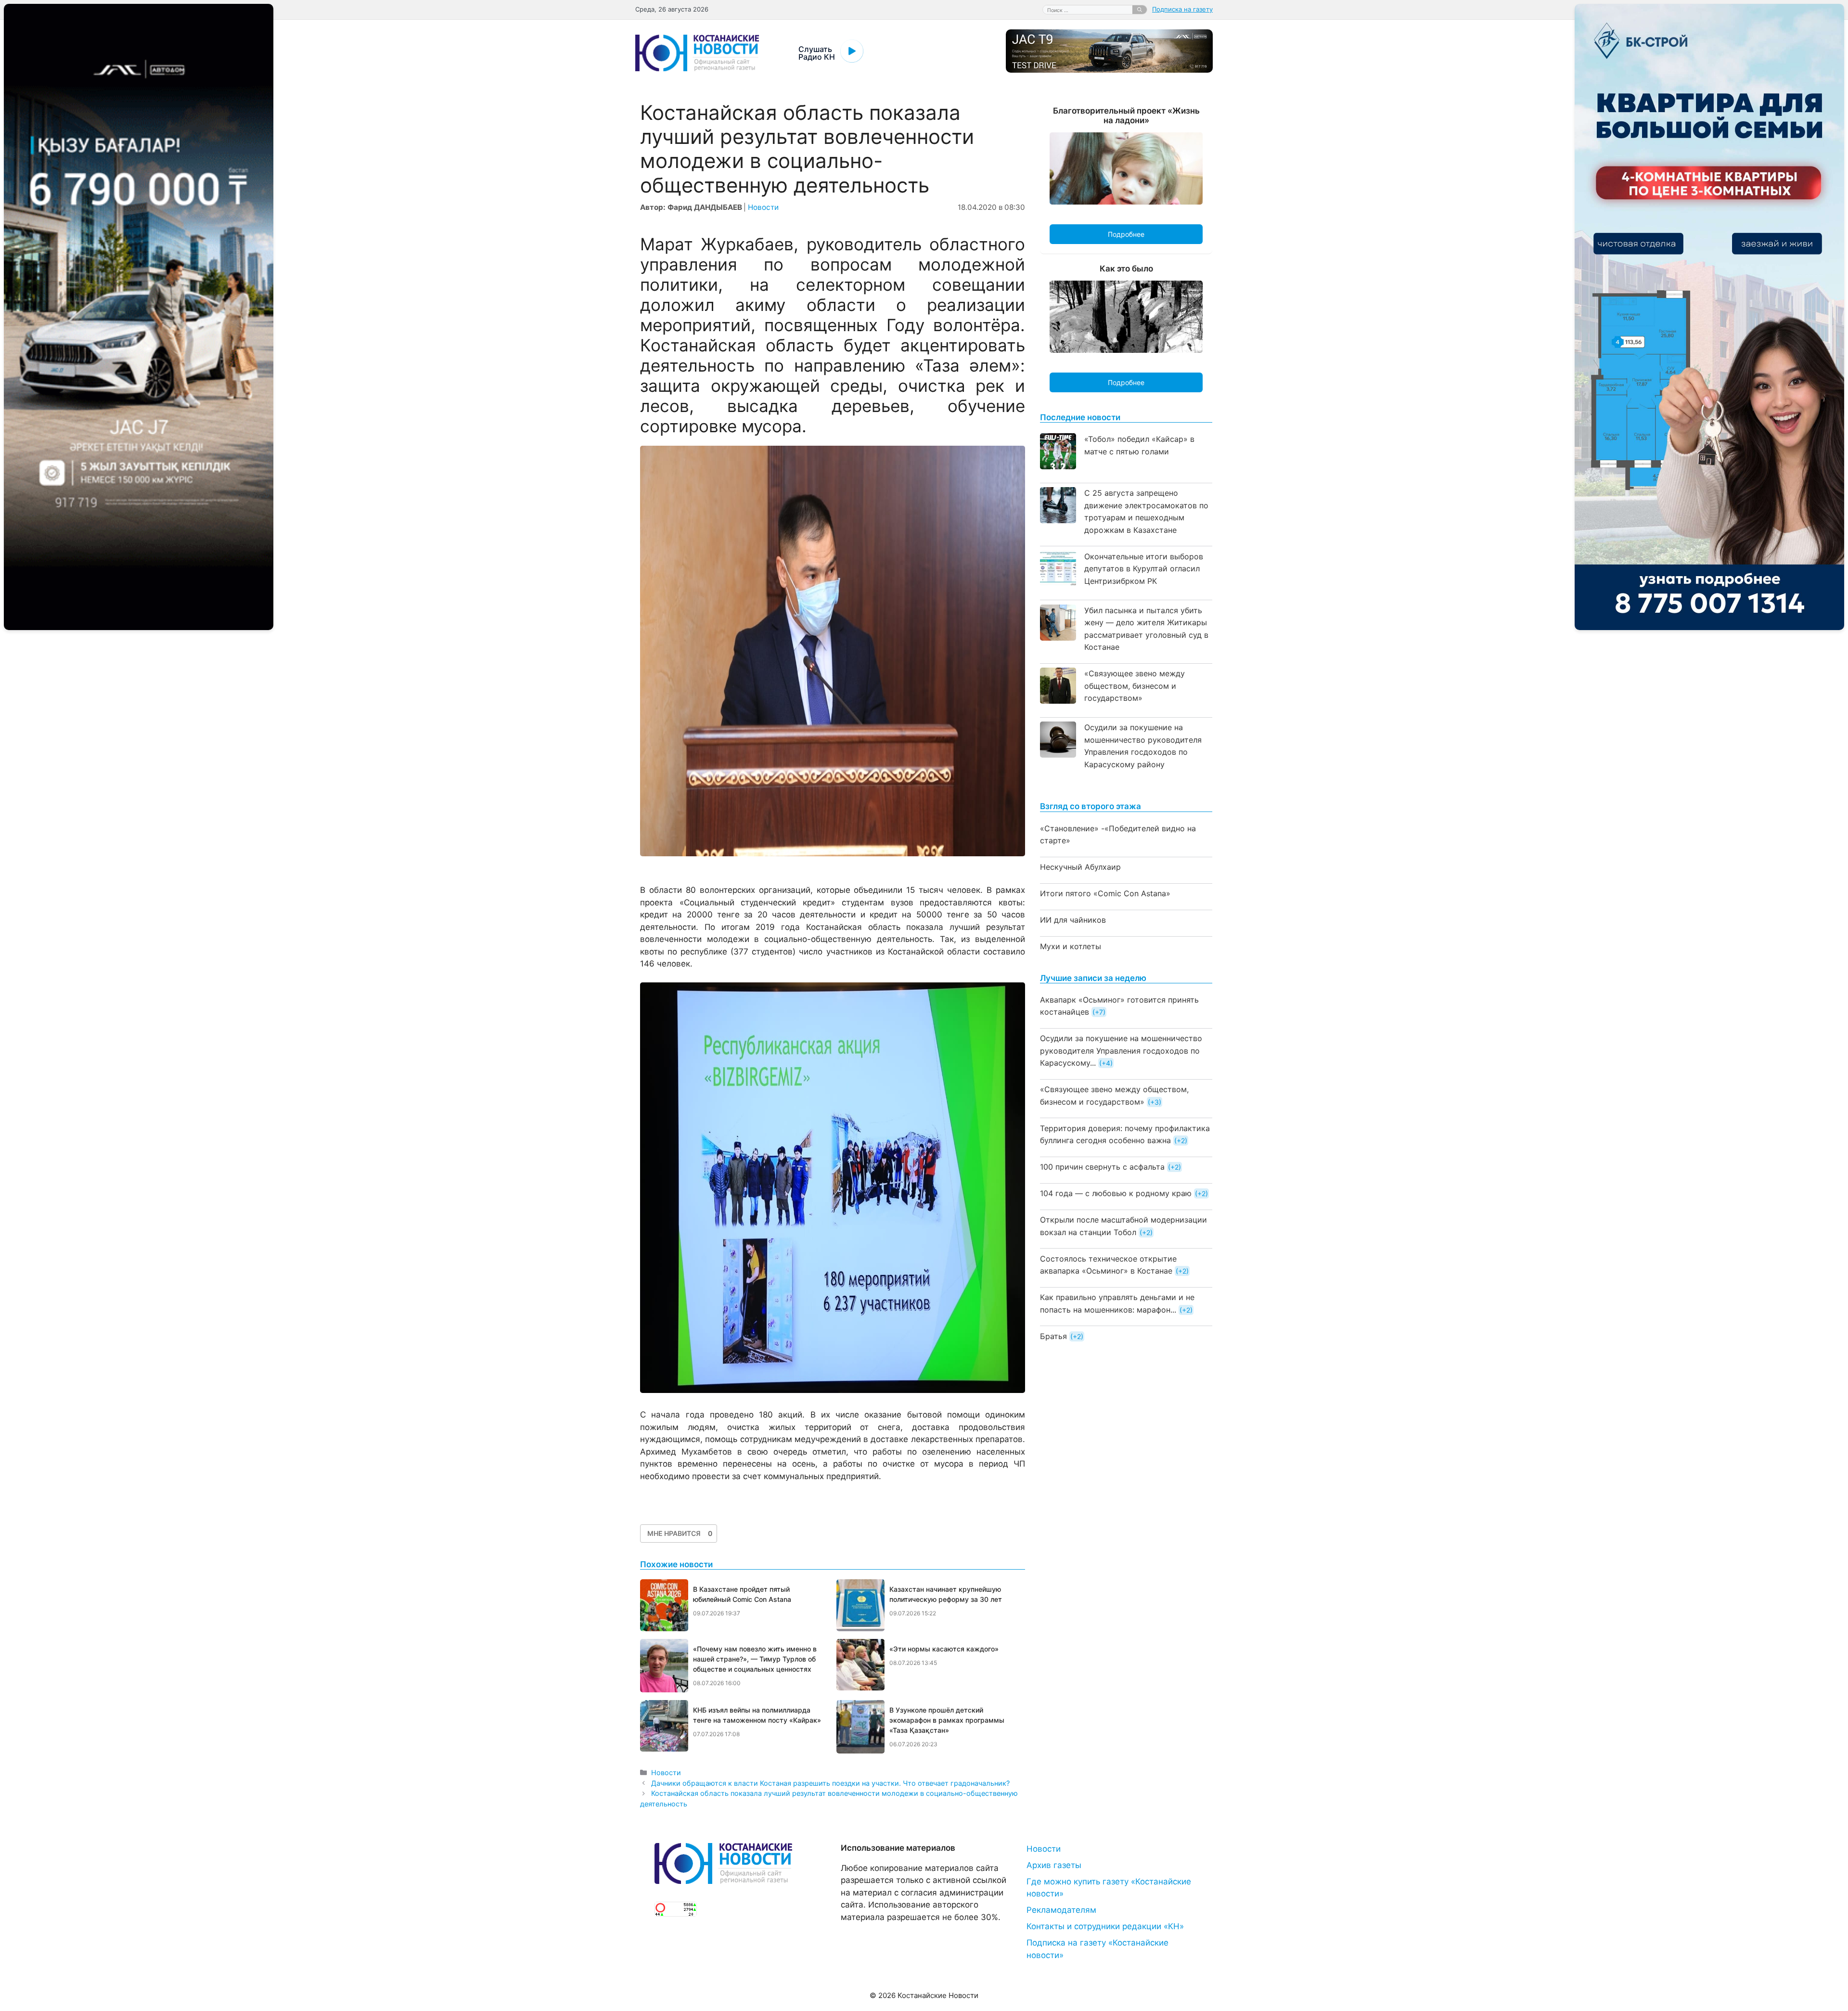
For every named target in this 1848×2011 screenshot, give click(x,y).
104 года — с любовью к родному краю (1116, 1193)
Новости (763, 207)
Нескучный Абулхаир (1080, 867)
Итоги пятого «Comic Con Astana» (1105, 893)
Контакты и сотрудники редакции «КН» (1105, 1926)
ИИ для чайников (1073, 920)
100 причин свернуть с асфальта (1102, 1167)
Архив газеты (1054, 1865)
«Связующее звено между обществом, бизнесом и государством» (1135, 686)
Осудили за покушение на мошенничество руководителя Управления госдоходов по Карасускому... (1121, 1051)
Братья (1053, 1336)
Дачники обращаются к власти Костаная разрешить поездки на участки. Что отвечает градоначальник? (830, 1783)
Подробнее (1126, 234)
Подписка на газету (1182, 9)
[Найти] (1140, 10)
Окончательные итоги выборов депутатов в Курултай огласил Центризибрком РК (1144, 569)
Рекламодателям (1061, 1910)
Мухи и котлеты (1071, 946)
